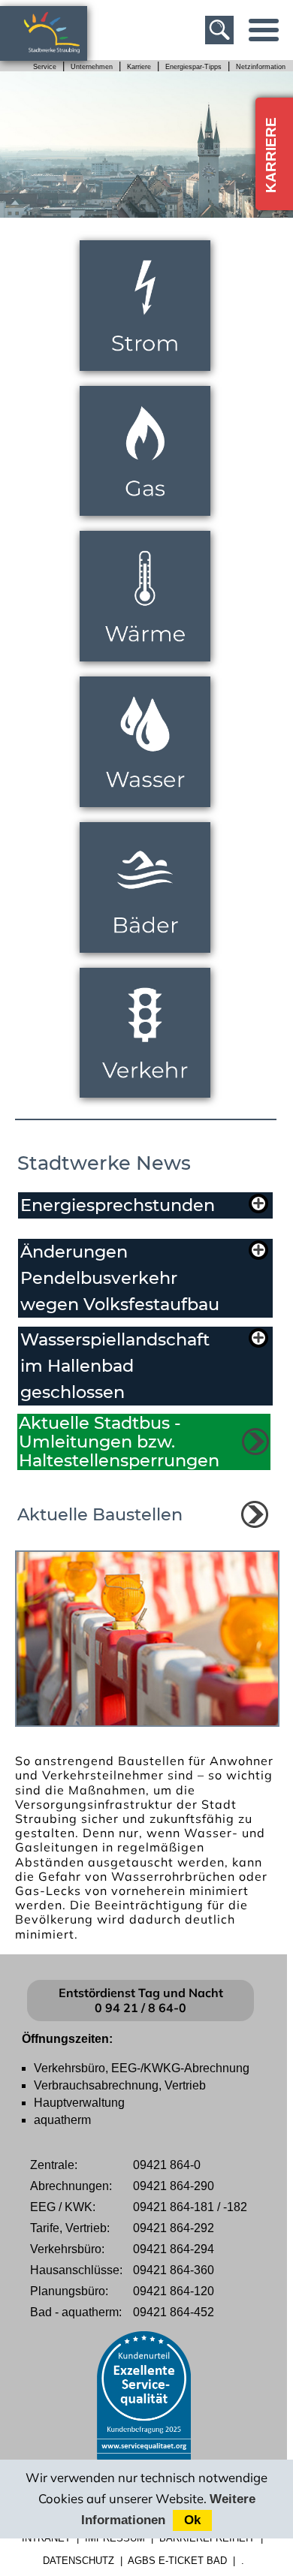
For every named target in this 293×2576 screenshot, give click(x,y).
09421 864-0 (167, 2165)
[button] (143, 1205)
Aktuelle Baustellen (100, 1514)
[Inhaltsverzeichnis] (264, 30)
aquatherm (62, 2120)
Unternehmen (92, 67)
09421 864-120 (174, 2291)
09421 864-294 (174, 2249)
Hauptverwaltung (79, 2103)
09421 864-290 (174, 2186)
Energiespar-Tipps (193, 67)
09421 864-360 (174, 2270)
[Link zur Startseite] (60, 54)
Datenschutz (79, 2561)
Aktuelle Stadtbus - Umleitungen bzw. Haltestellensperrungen (119, 1442)
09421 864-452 (174, 2312)
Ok (192, 2520)
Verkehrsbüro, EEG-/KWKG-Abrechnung (142, 2068)
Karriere (139, 67)
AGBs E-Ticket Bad (177, 2561)
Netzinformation (261, 67)
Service (45, 67)
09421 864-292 (174, 2228)
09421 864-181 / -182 (190, 2207)
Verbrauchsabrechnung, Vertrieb (120, 2085)
